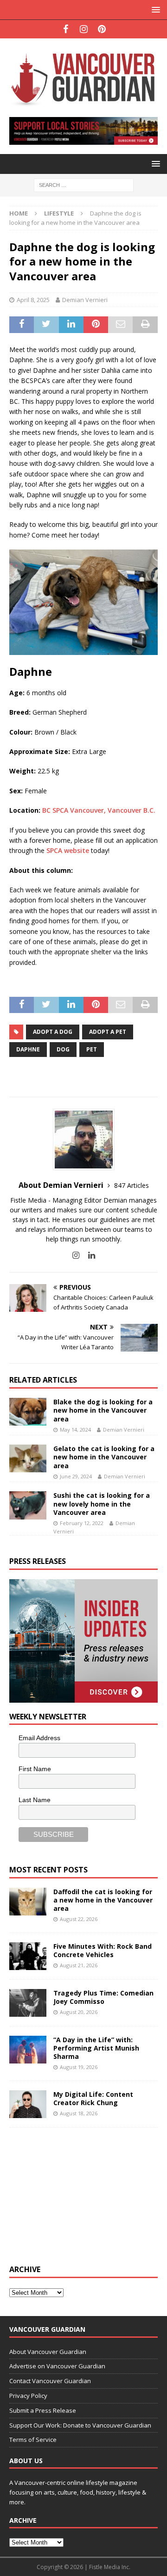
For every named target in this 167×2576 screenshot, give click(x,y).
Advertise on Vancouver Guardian (57, 2366)
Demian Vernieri (85, 300)
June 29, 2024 (76, 1476)
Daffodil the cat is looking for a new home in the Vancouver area (103, 1900)
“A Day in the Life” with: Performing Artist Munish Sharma (96, 2048)
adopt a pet (108, 1032)
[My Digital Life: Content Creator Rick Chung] (28, 2104)
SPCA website (68, 850)
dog (63, 1049)
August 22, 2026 (79, 1919)
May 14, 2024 (75, 1430)
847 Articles (132, 1185)
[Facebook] (66, 29)
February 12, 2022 (82, 1523)
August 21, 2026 (79, 1965)
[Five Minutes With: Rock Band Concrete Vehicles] (28, 1956)
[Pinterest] (102, 29)
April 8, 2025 (33, 300)
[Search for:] (84, 184)
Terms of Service (33, 2440)
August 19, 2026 (79, 2067)
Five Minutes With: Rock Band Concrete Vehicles (103, 1950)
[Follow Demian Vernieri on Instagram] (76, 1255)
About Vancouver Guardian (48, 2352)
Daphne (28, 1049)
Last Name (35, 1800)
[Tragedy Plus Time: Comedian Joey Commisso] (28, 2003)
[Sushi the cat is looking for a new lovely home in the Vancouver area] (28, 1505)
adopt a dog (53, 1032)
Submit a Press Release (43, 2410)
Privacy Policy (28, 2396)
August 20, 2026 (79, 2012)
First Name (35, 1769)
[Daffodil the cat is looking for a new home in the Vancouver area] (28, 1902)
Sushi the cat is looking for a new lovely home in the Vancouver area (102, 1504)
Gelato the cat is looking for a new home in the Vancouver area (104, 1457)
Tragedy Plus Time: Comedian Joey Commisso (103, 1997)
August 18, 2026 (79, 2113)
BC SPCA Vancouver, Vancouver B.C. (99, 810)
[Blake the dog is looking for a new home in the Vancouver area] (28, 1412)
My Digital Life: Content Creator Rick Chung (93, 2098)
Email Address (39, 1738)
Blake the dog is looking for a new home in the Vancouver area (103, 1410)
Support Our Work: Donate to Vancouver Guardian (80, 2425)
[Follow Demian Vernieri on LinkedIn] (88, 1255)
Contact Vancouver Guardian (50, 2381)
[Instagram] (84, 29)
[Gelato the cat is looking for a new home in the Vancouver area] (28, 1458)
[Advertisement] (79, 2195)
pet (92, 1049)
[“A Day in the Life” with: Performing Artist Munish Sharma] (28, 2050)
